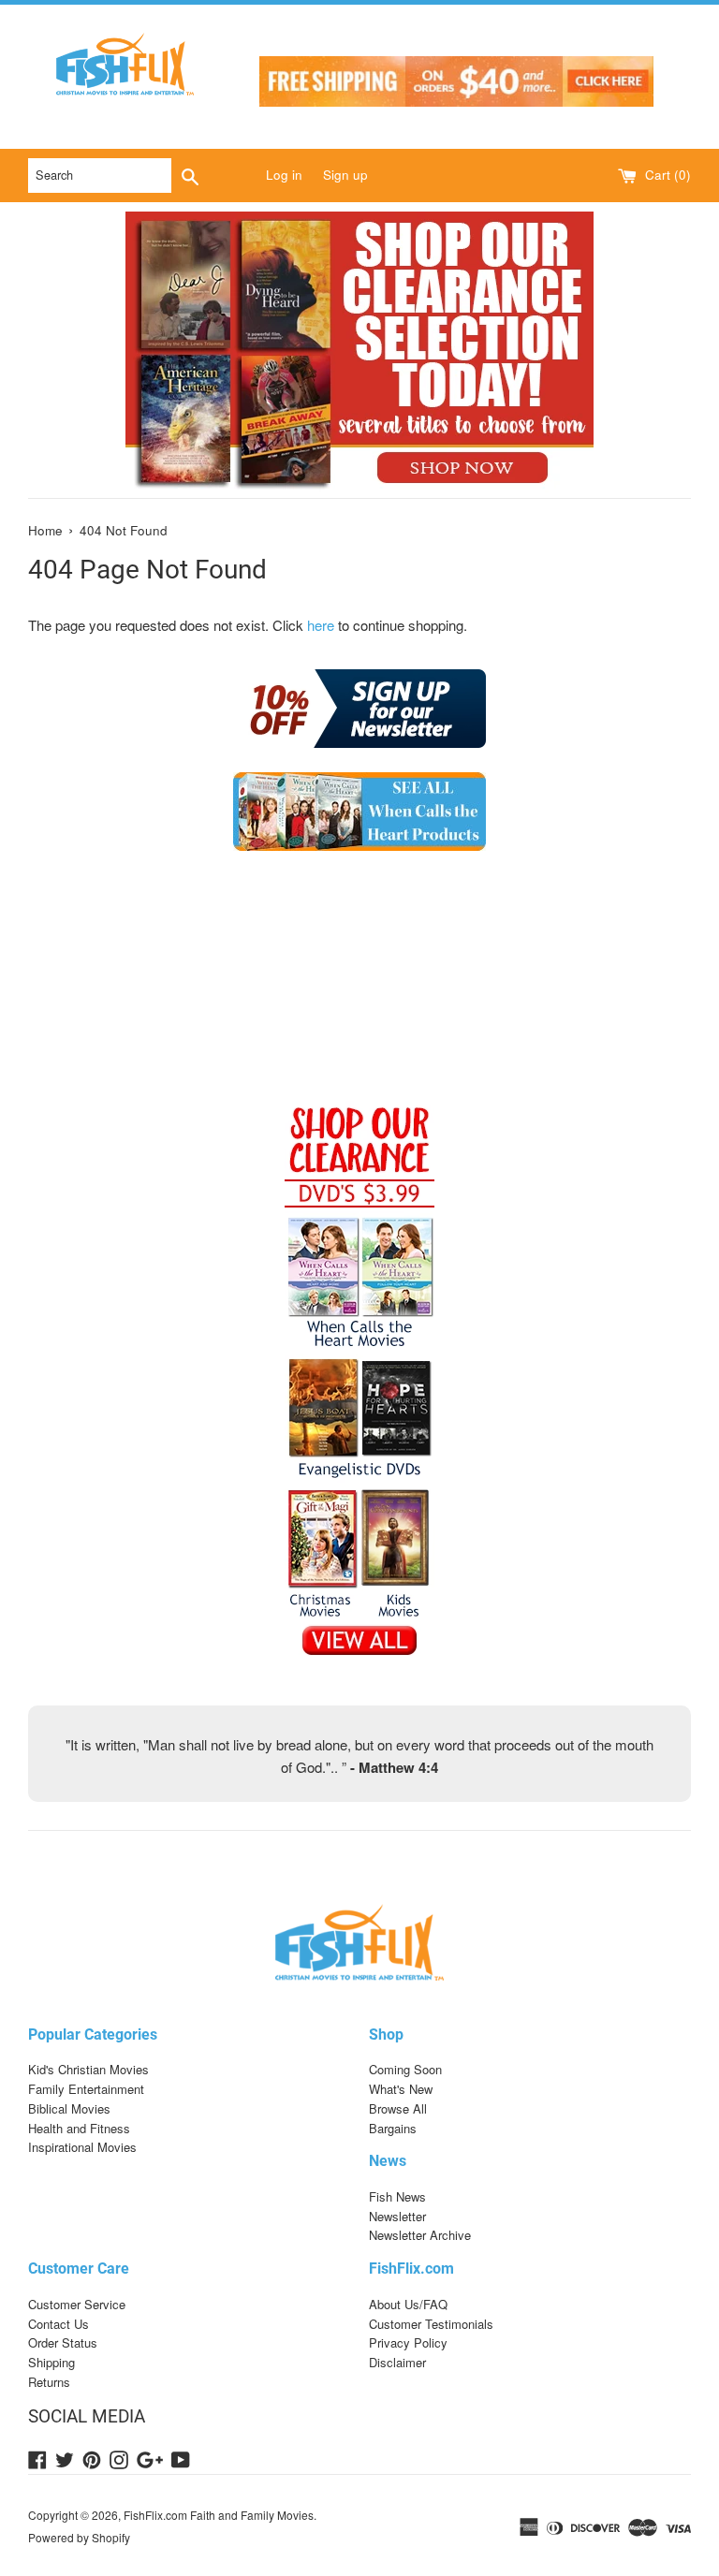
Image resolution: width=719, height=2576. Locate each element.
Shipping (51, 2362)
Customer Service (77, 2304)
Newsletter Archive (420, 2235)
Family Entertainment (86, 2089)
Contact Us (59, 2324)
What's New (401, 2089)
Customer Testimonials (431, 2324)
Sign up (345, 175)
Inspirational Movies (82, 2147)
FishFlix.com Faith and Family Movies (219, 2515)
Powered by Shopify (79, 2537)
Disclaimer (397, 2362)
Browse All (398, 2108)
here (321, 625)
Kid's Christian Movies (88, 2069)
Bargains (393, 2128)
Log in (284, 175)
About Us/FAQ (408, 2304)
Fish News (397, 2196)
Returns (49, 2382)
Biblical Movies (69, 2108)
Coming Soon (405, 2069)
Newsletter (397, 2216)
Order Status (63, 2342)
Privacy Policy (408, 2342)
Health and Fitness (79, 2128)
